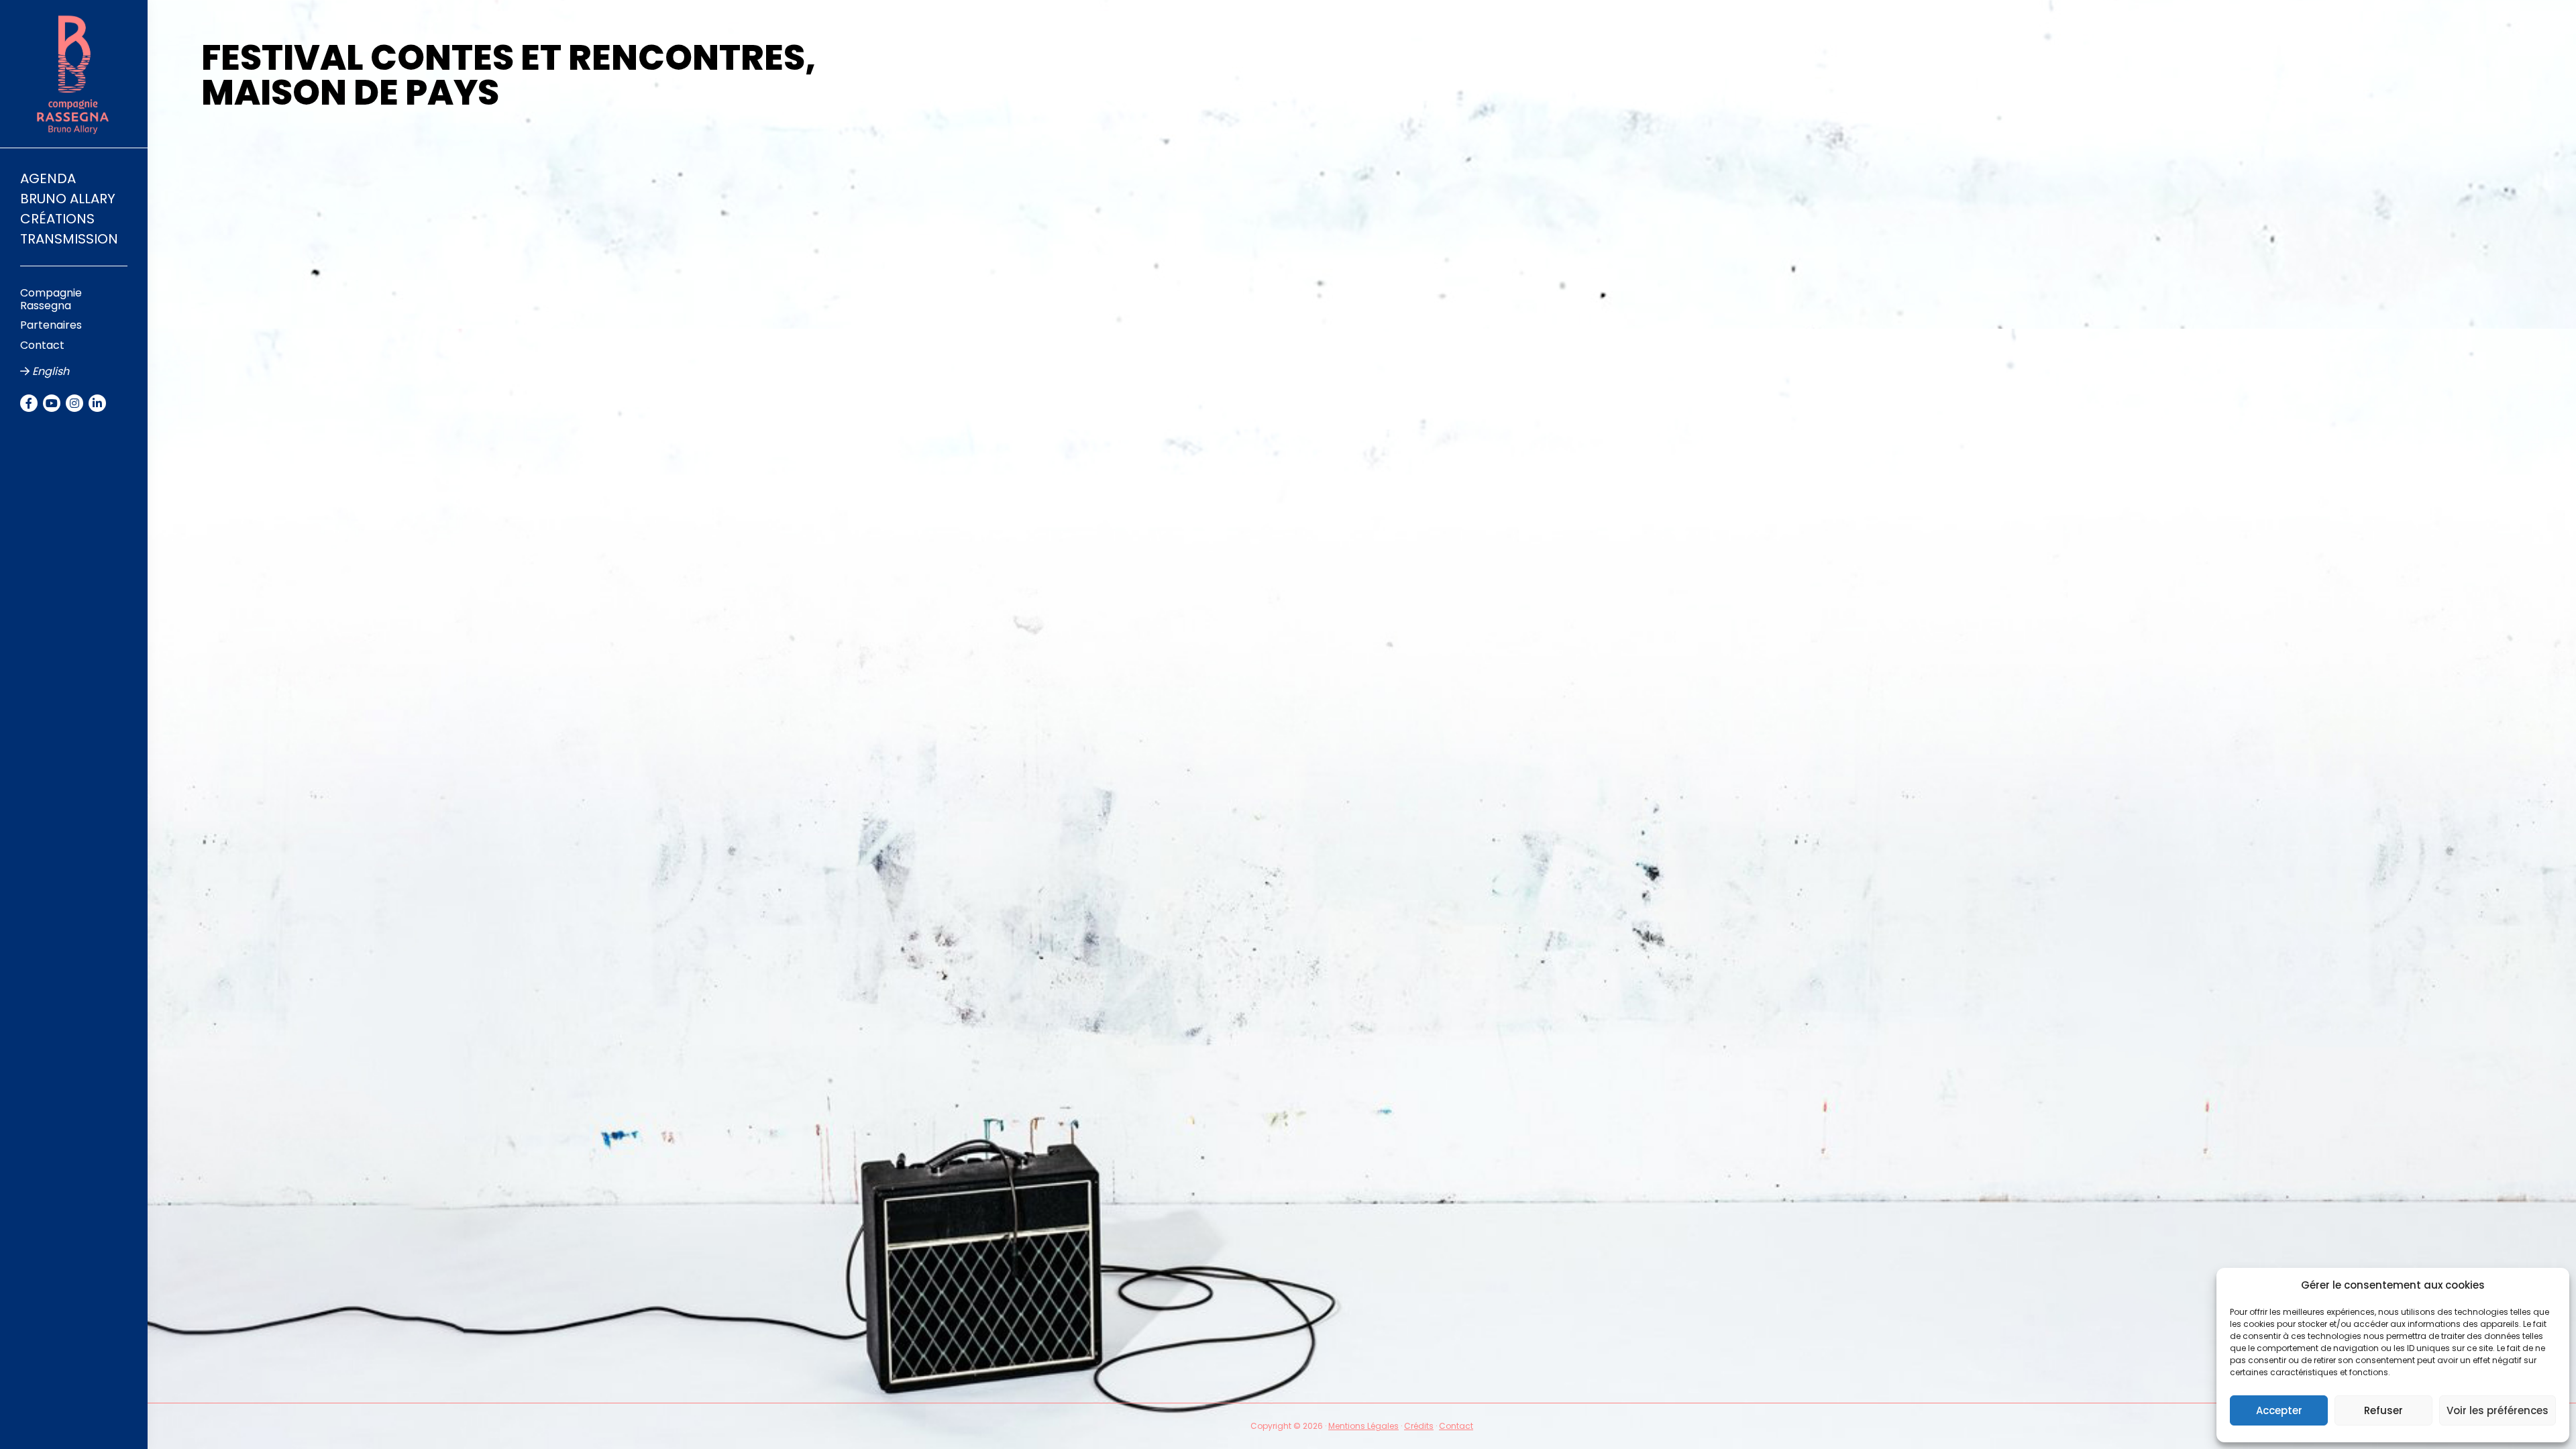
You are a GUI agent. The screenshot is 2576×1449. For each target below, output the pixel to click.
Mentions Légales (1363, 1426)
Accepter (2279, 1410)
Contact (1456, 1426)
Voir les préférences (2498, 1410)
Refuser (2383, 1410)
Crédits (1419, 1426)
